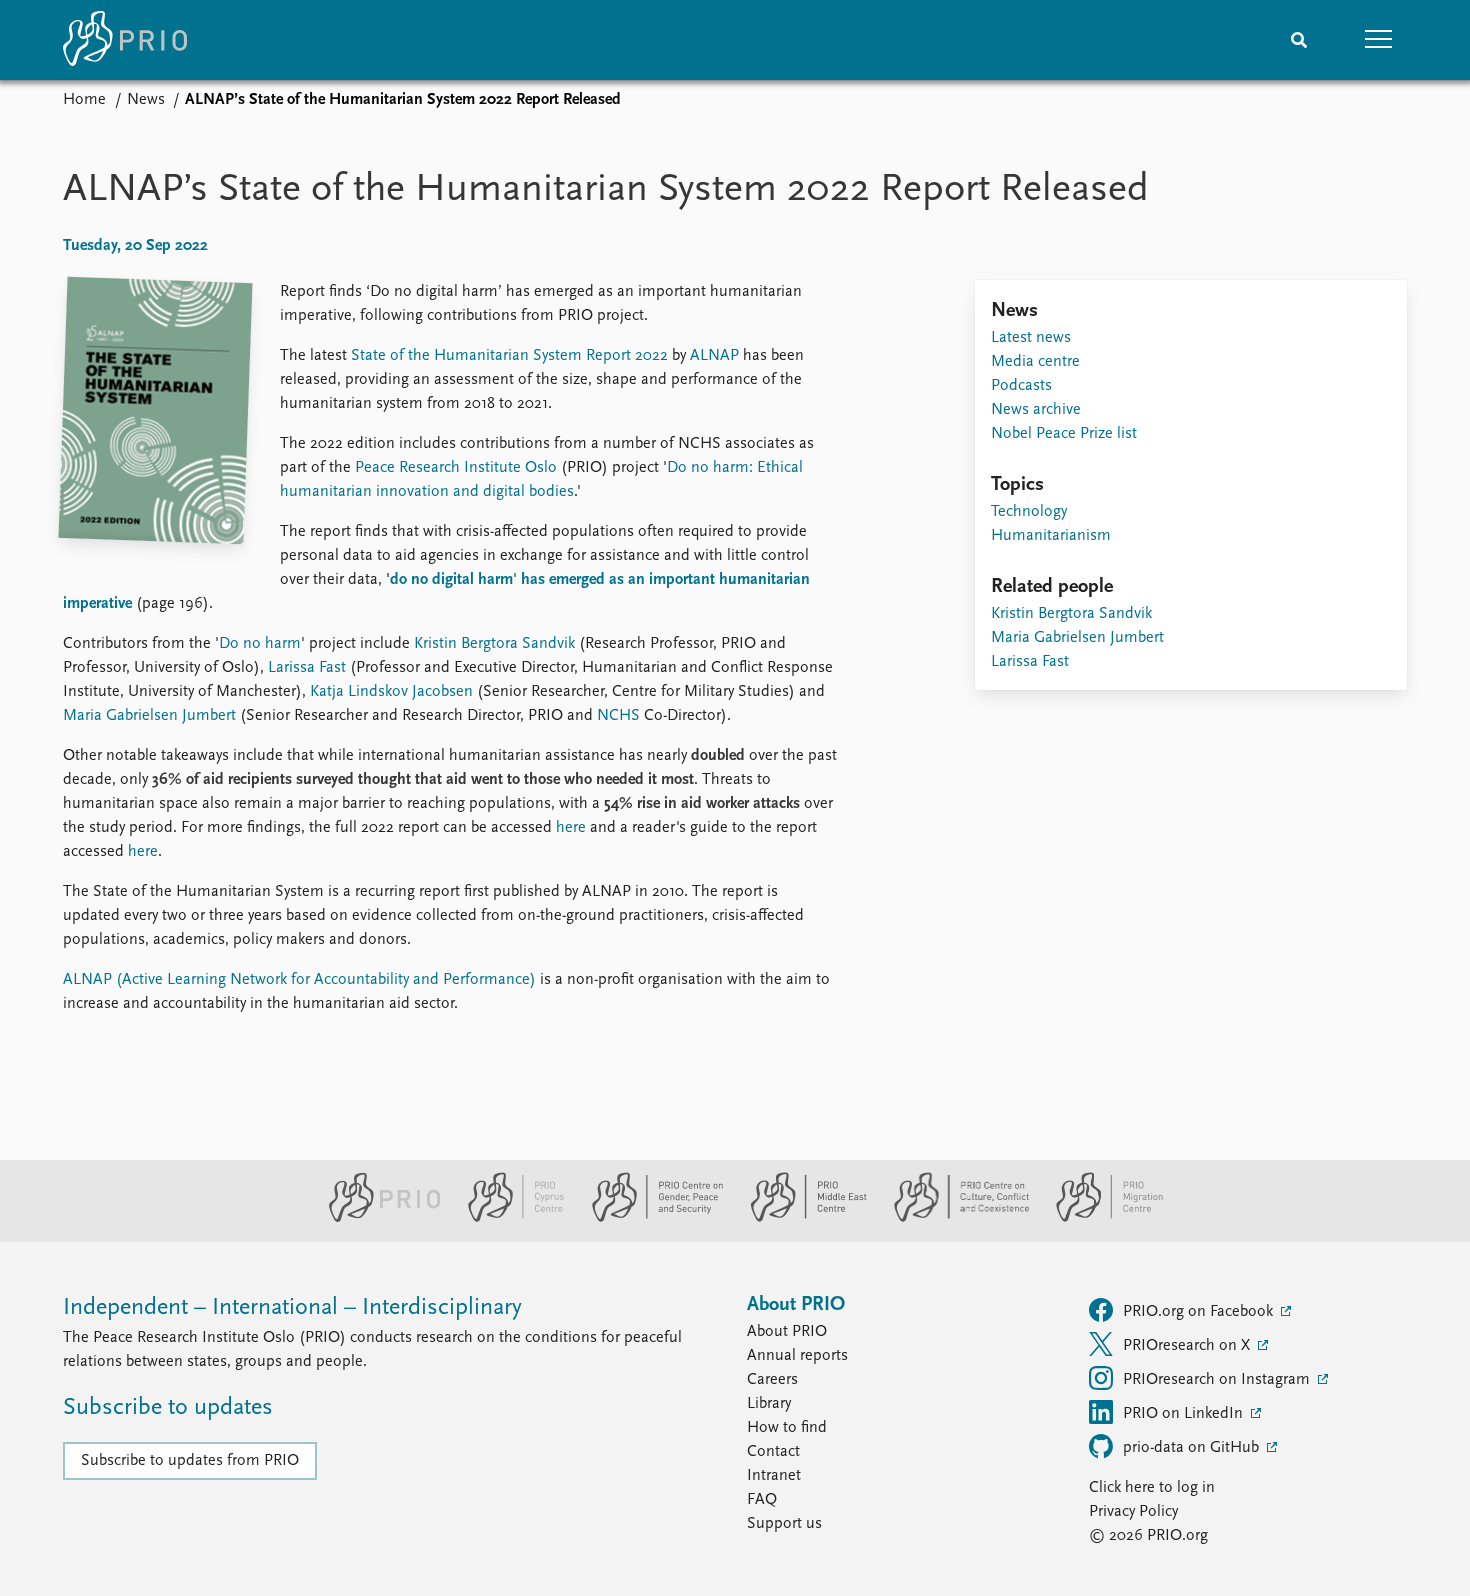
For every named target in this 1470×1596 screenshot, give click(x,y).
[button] (1379, 40)
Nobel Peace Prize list (1064, 434)
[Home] (125, 40)
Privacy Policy (1133, 1512)
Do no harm (260, 644)
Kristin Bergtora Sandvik (494, 644)
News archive (1036, 410)
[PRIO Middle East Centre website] (800, 1218)
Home (84, 100)
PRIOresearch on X (1188, 1346)
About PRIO (787, 1332)
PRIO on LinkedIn (1185, 1414)
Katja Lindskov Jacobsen (391, 692)
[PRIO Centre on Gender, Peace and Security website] (649, 1218)
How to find (787, 1428)
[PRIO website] (376, 1218)
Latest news (1031, 338)
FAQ (762, 1500)
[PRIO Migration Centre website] (1099, 1218)
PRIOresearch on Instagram (1218, 1380)
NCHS (618, 716)
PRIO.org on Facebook (1200, 1312)
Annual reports (797, 1356)
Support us (784, 1524)
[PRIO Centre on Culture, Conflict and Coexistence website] (953, 1218)
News (146, 100)
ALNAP (714, 356)
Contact (773, 1452)
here (571, 828)
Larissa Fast (307, 668)
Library (769, 1404)
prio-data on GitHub (1193, 1448)
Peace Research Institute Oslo (456, 468)
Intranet (774, 1476)
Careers (772, 1380)
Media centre (1035, 362)
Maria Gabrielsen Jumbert (149, 716)
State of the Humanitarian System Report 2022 (509, 356)
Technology (1029, 512)
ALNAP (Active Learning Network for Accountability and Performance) (299, 980)
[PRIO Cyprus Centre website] (508, 1218)
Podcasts (1021, 386)
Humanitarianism (1051, 536)
